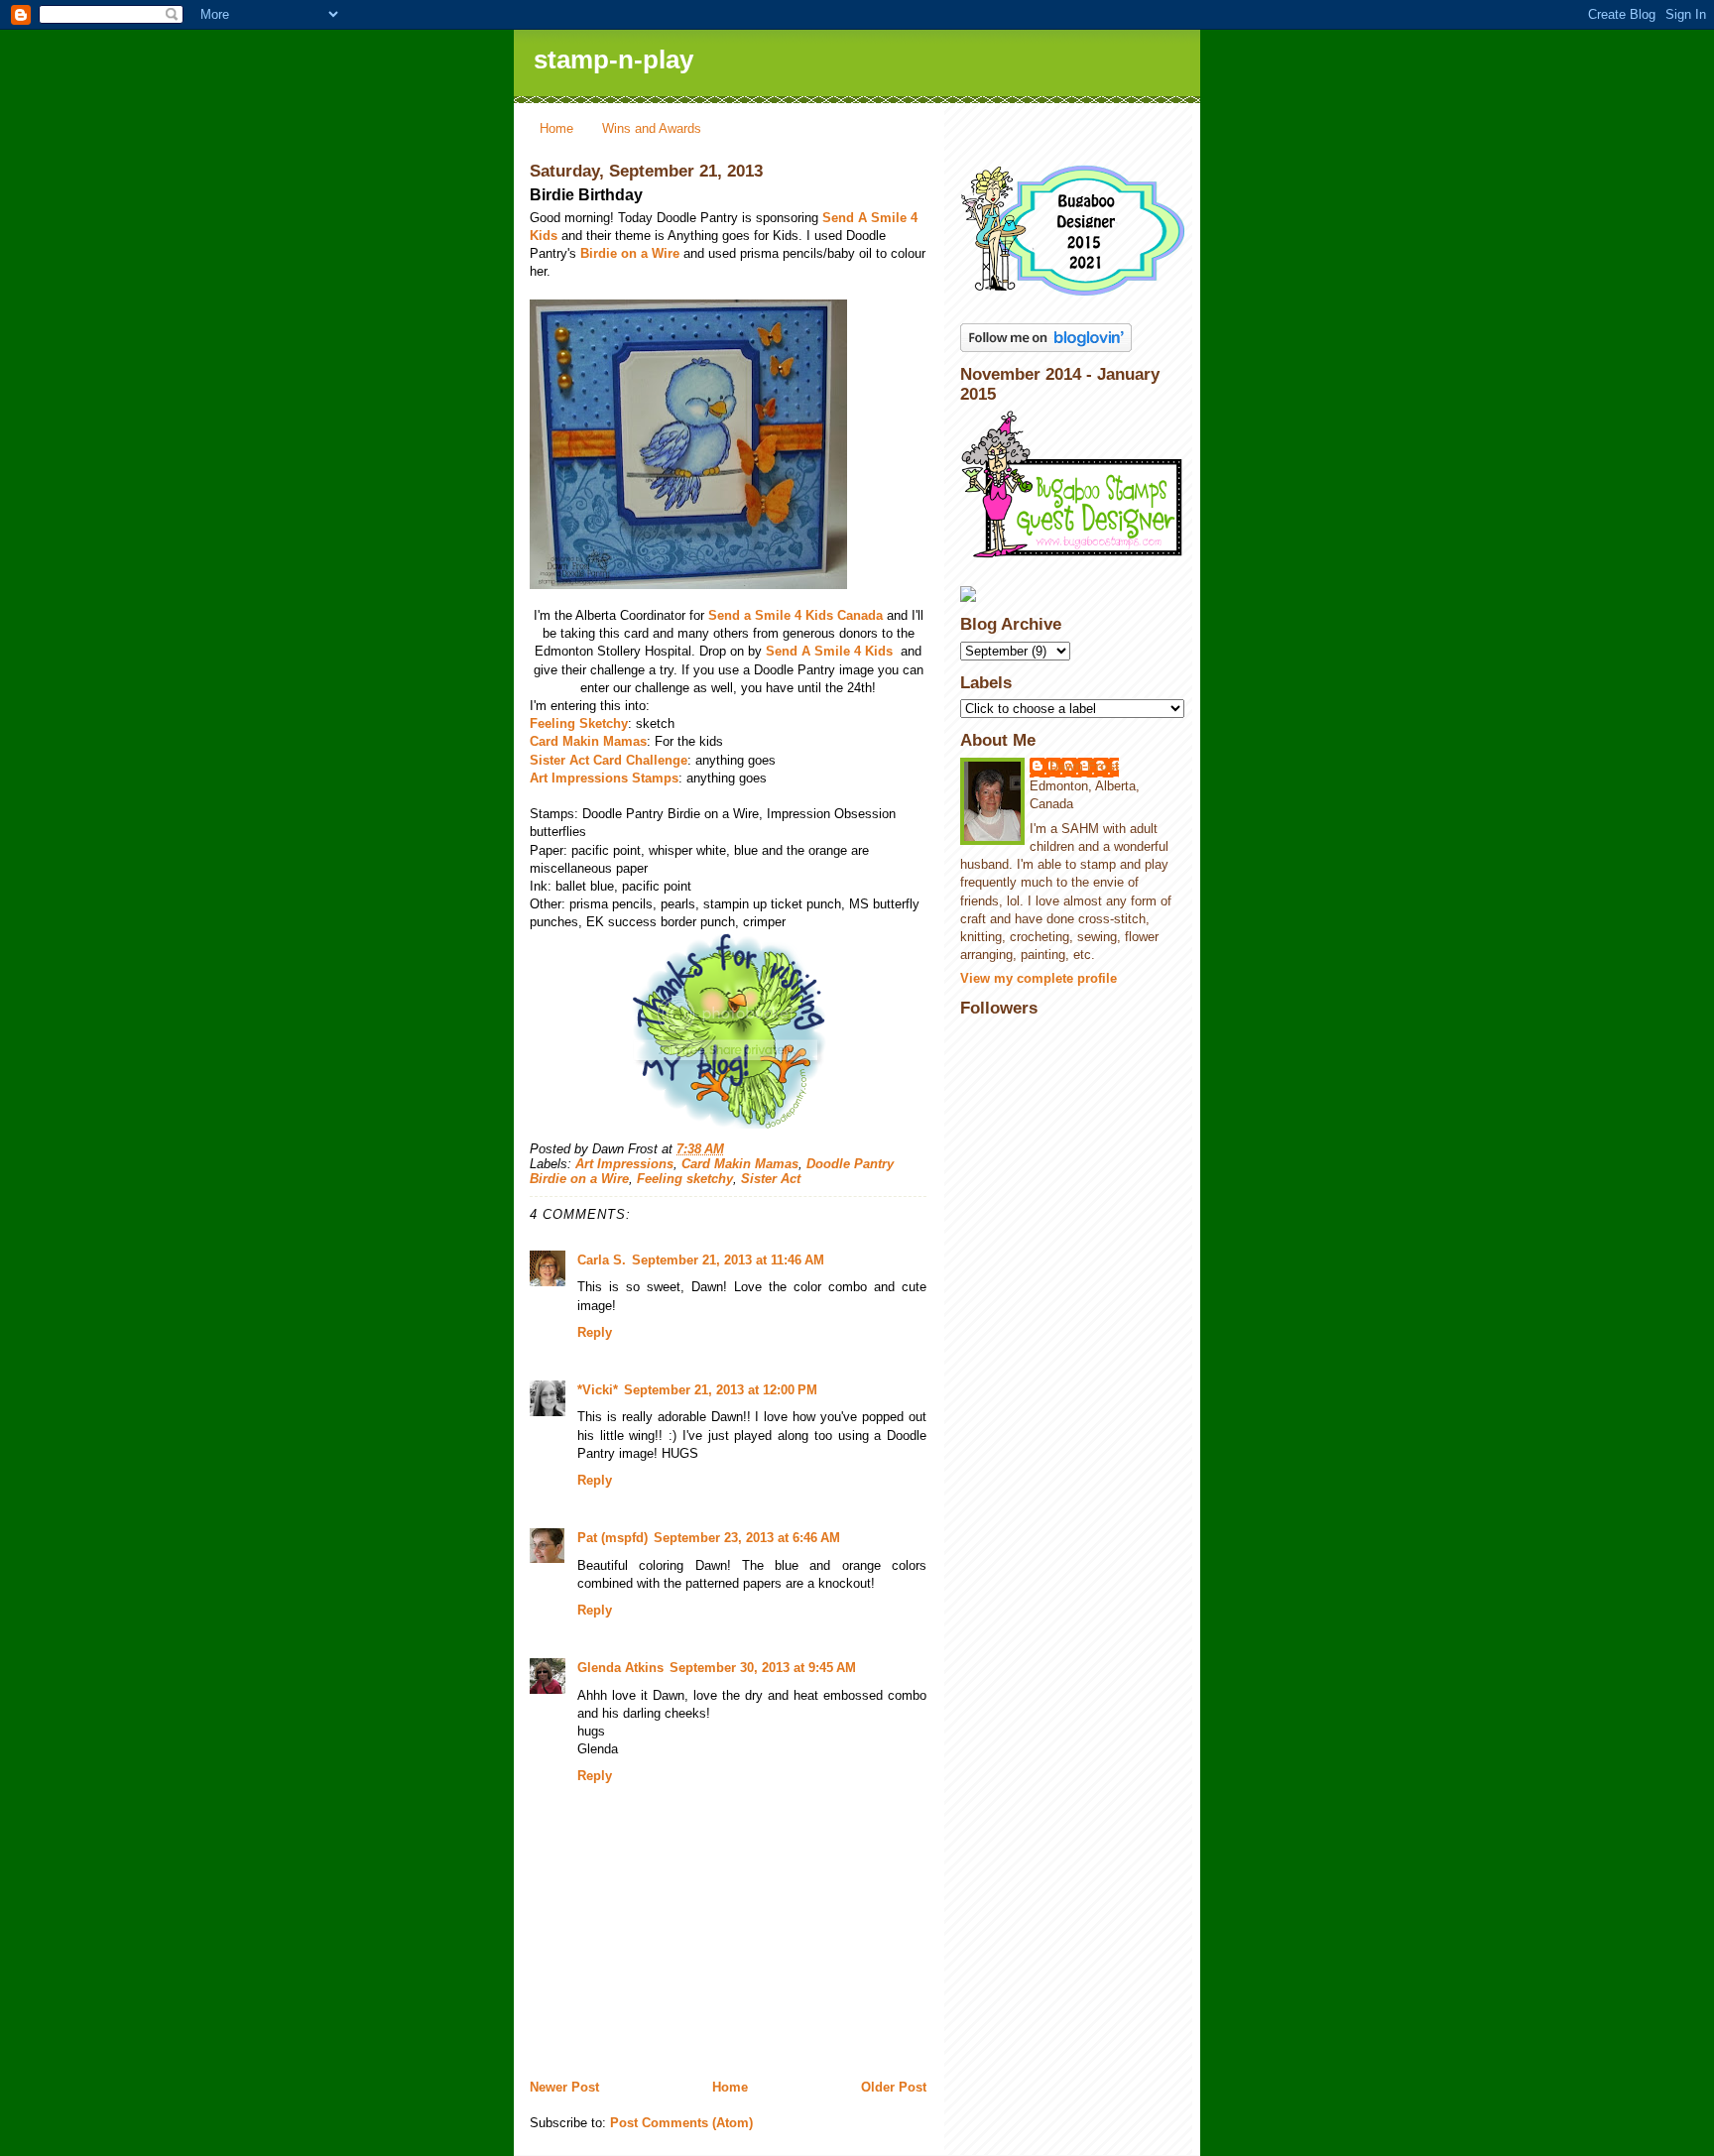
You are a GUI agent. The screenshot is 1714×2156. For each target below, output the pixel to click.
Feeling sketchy (685, 1179)
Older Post (894, 2087)
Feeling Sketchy (579, 723)
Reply (595, 1332)
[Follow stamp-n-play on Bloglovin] (1072, 338)
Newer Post (564, 2087)
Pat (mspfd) (612, 1538)
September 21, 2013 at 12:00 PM (721, 1390)
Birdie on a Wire (630, 253)
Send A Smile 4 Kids (831, 651)
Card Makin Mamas (588, 741)
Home (556, 128)
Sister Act (771, 1179)
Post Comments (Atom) (681, 2123)
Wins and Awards (652, 128)
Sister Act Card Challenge (609, 760)
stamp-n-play (613, 60)
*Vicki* (598, 1390)
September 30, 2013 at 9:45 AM (763, 1668)
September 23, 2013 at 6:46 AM (747, 1538)
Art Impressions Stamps (604, 778)
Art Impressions (624, 1164)
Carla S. (602, 1260)
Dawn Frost (1084, 766)
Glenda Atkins (620, 1668)
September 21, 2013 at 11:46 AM (728, 1260)
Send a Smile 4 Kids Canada (796, 615)
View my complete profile (1039, 978)
